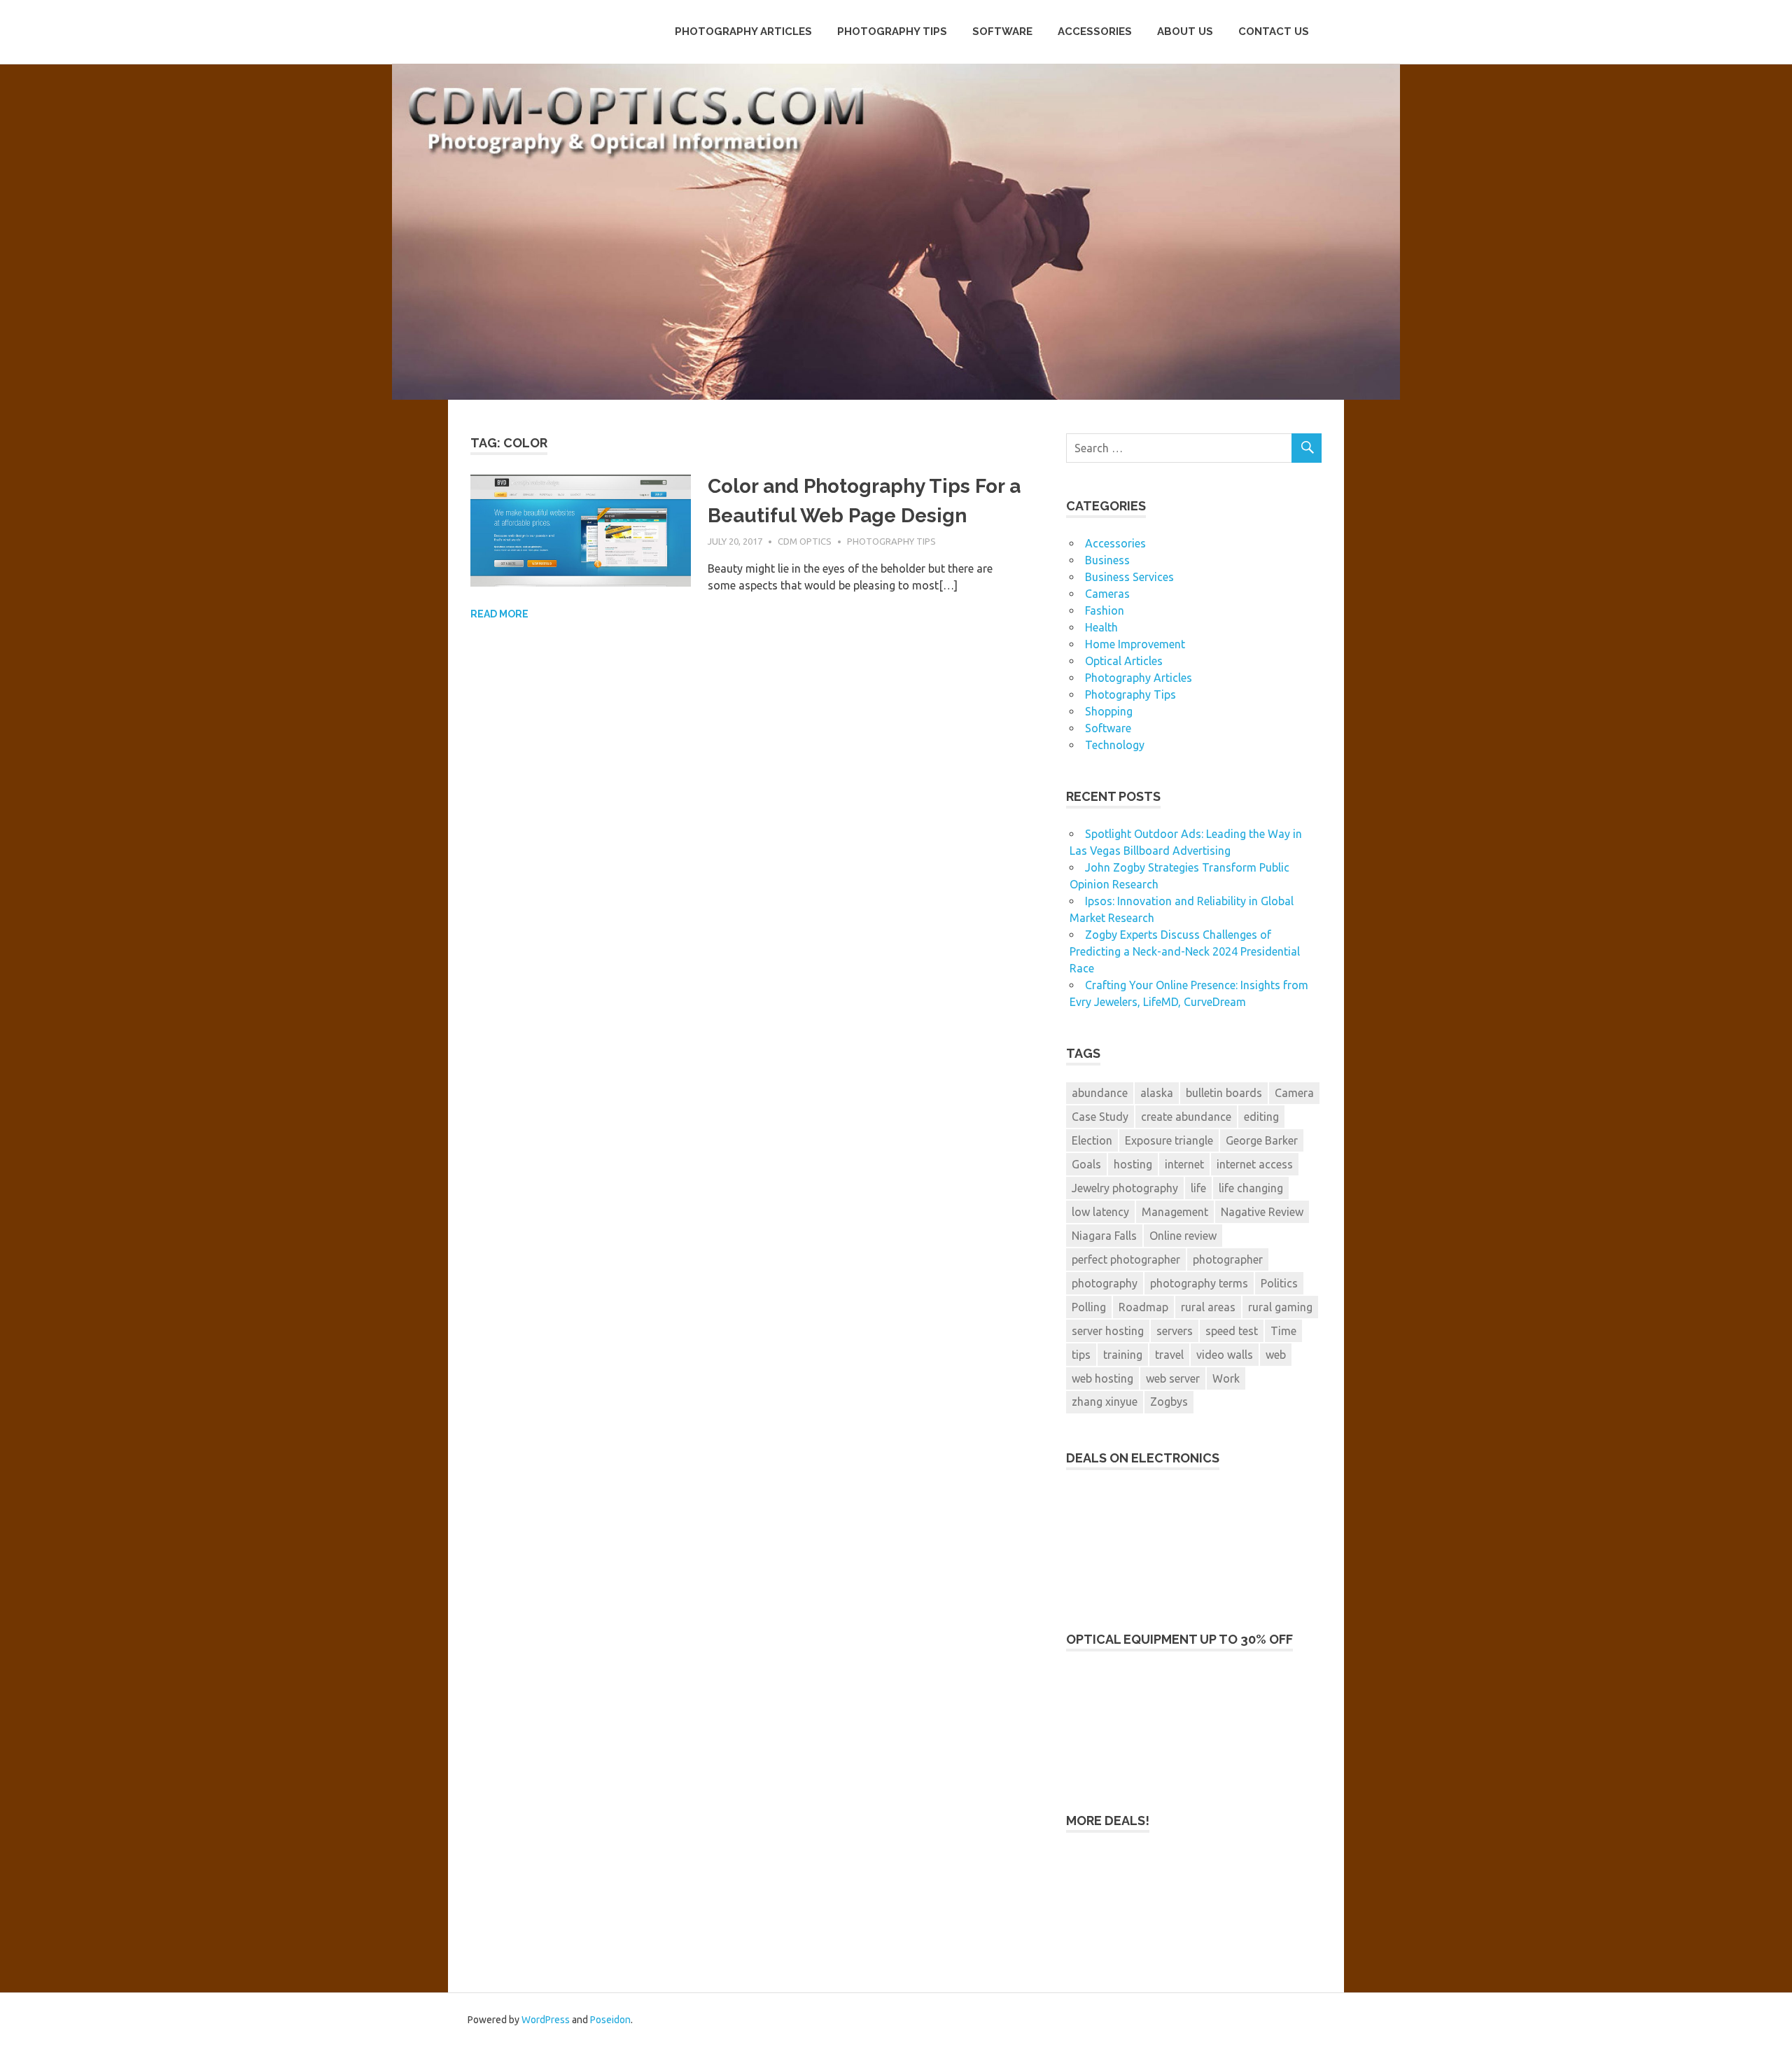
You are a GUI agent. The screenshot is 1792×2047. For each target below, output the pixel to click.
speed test (1232, 1331)
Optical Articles (1124, 661)
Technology (1115, 745)
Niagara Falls (1104, 1236)
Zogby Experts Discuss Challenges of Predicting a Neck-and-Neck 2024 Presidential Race (1185, 951)
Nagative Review (1262, 1212)
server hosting (1108, 1331)
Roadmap (1143, 1307)
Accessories (1095, 32)
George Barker (1262, 1140)
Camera (1294, 1093)
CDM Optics (805, 541)
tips (1081, 1355)
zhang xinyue (1105, 1402)
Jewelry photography (1125, 1188)
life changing (1251, 1188)
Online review (1183, 1236)
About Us (1185, 32)
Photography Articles (743, 32)
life (1198, 1188)
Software (1002, 32)
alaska (1157, 1093)
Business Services (1129, 577)
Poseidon (610, 2020)
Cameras (1107, 594)
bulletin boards (1224, 1093)
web (1276, 1355)
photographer (1228, 1259)
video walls (1225, 1355)
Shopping (1109, 711)
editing (1261, 1117)
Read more (499, 614)
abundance (1100, 1093)
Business (1107, 560)
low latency (1100, 1212)
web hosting (1102, 1378)
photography (1105, 1283)
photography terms (1199, 1283)
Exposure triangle (1169, 1140)
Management (1175, 1212)
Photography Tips (892, 32)
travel (1169, 1355)
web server (1173, 1378)
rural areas (1208, 1307)
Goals (1086, 1164)
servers (1175, 1331)
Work (1226, 1378)
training (1123, 1355)
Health (1101, 627)
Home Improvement (1135, 644)
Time (1283, 1331)
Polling (1089, 1307)
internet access (1255, 1164)
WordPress (546, 2020)
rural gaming (1280, 1307)
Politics (1279, 1283)
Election (1092, 1140)
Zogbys (1169, 1402)
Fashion (1105, 610)
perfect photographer (1126, 1259)
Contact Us (1274, 32)
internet (1184, 1164)
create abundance (1186, 1117)
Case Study (1100, 1117)
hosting (1133, 1164)
